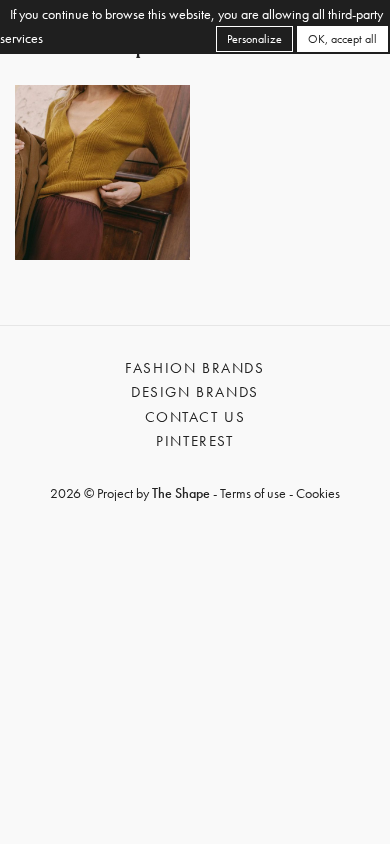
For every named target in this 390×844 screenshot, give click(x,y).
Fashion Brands (194, 368)
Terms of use (253, 493)
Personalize (254, 39)
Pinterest (194, 441)
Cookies (318, 493)
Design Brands (195, 392)
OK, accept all (342, 39)
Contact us (195, 417)
